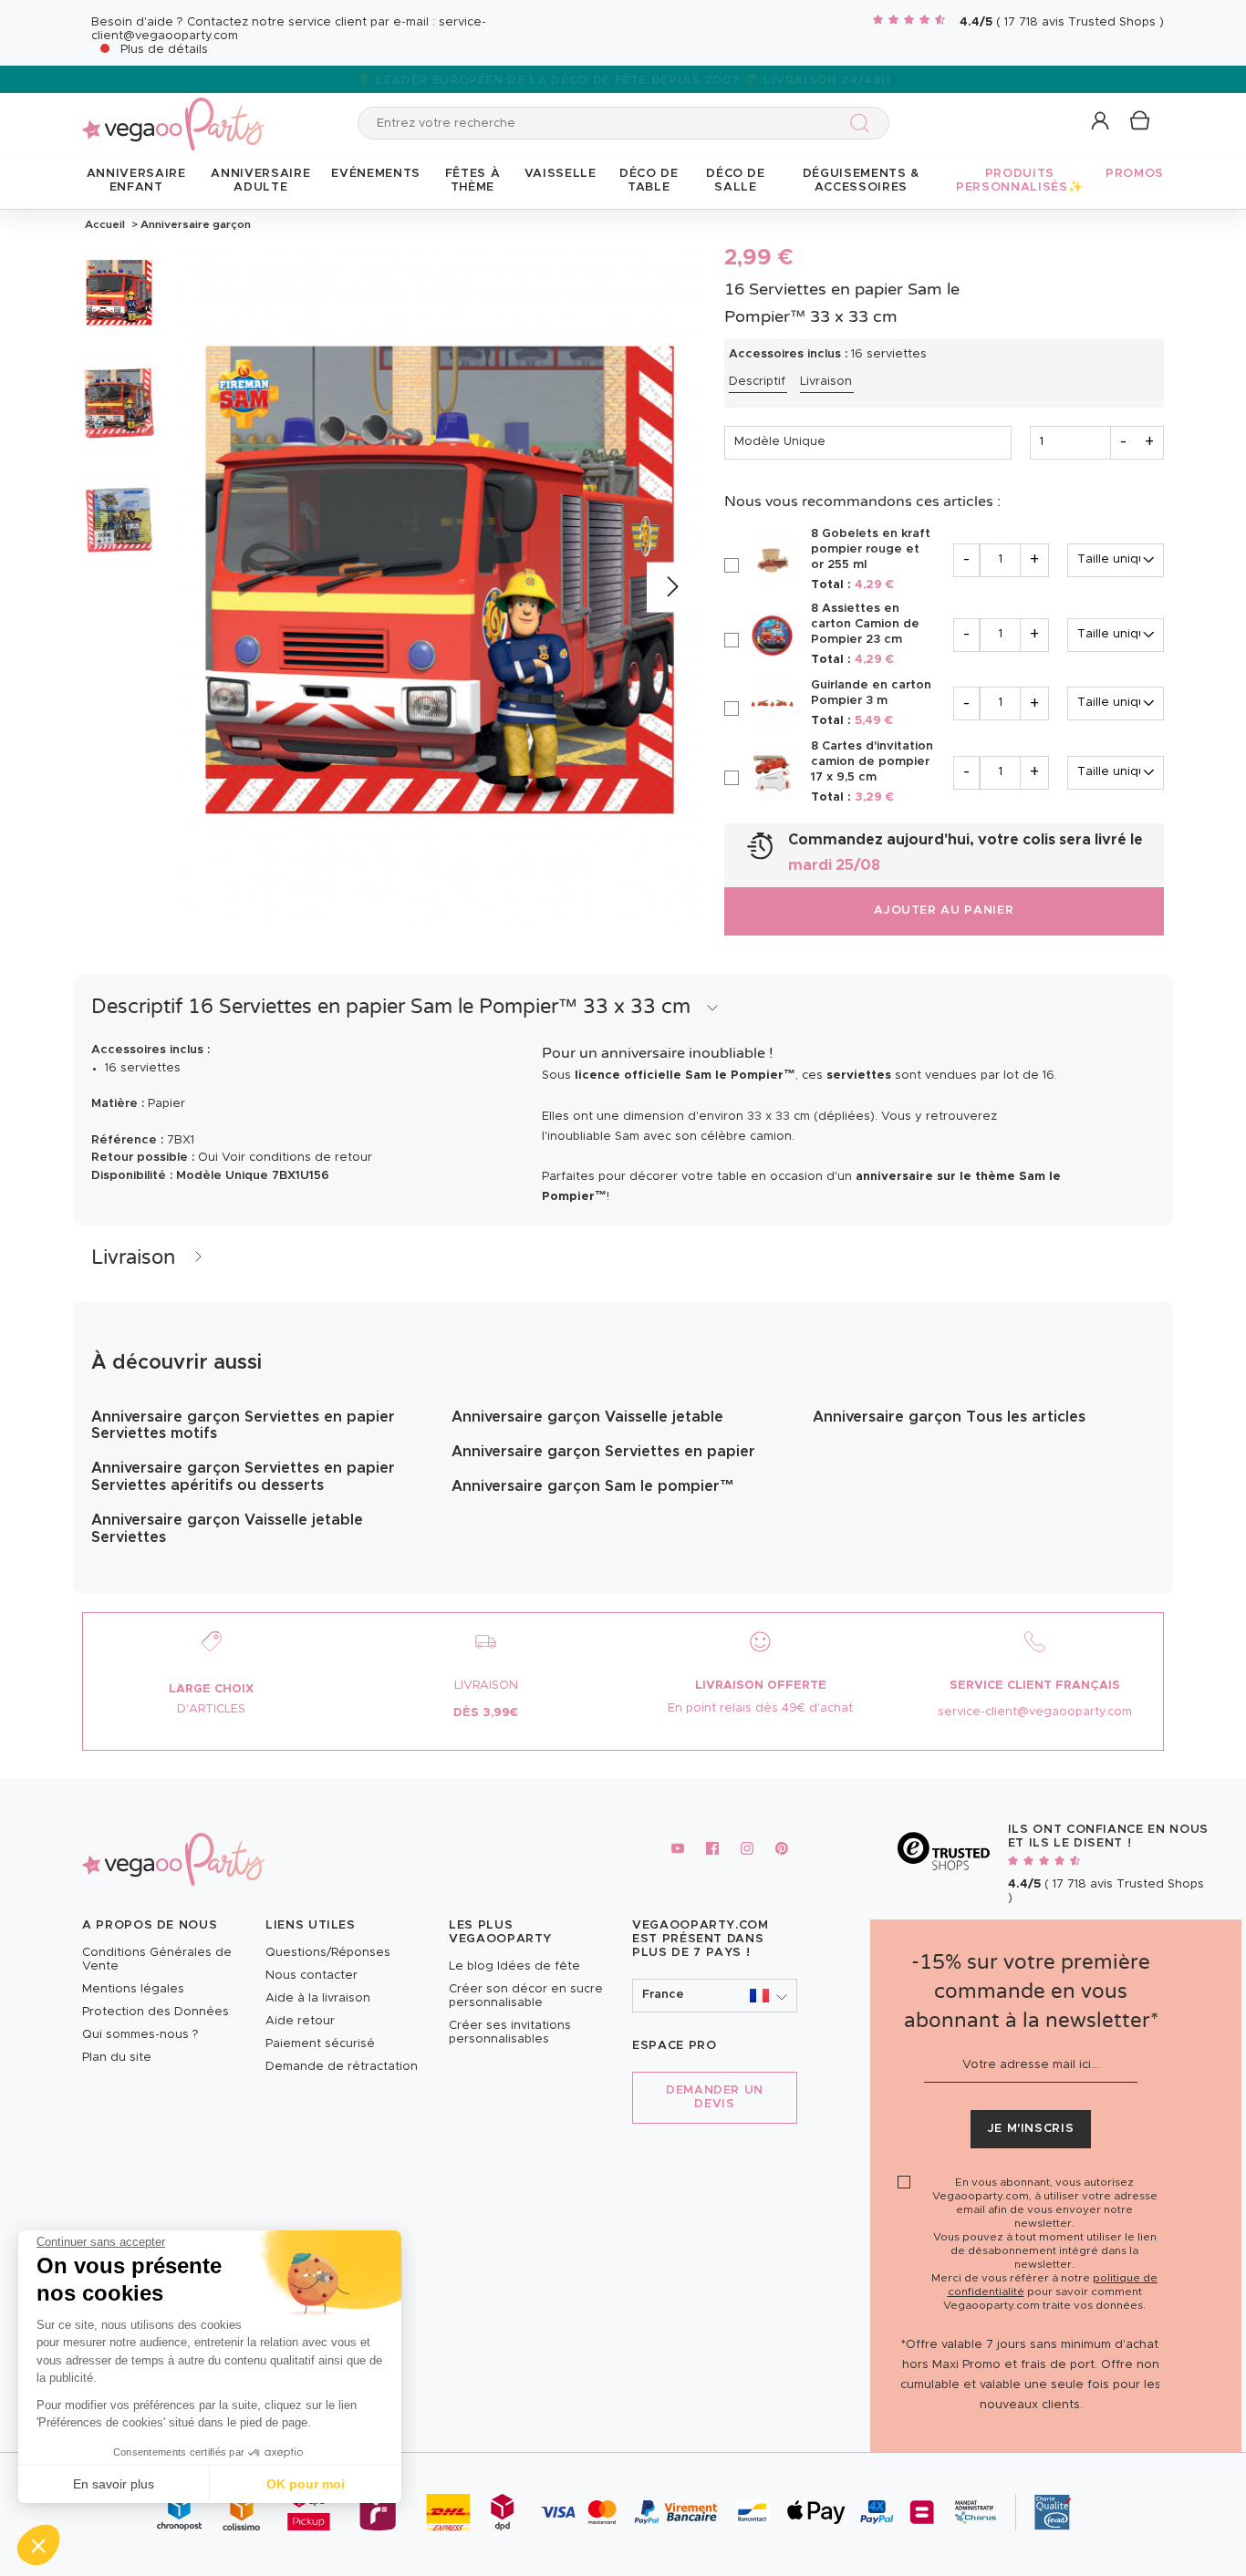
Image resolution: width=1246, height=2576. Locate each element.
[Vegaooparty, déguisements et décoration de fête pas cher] (173, 114)
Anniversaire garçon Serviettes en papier (603, 1452)
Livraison (826, 382)
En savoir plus (114, 2484)
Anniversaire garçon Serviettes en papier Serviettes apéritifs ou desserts (243, 1476)
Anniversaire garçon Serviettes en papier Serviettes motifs (243, 1425)
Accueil (105, 224)
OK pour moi (306, 2484)
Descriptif (757, 382)
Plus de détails (164, 50)
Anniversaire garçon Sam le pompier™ (593, 1486)
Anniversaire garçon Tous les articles (949, 1417)
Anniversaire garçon (194, 224)
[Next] (672, 588)
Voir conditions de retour (297, 1158)
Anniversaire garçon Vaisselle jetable (587, 1417)
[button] (38, 2545)
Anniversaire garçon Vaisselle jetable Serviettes (227, 1528)
